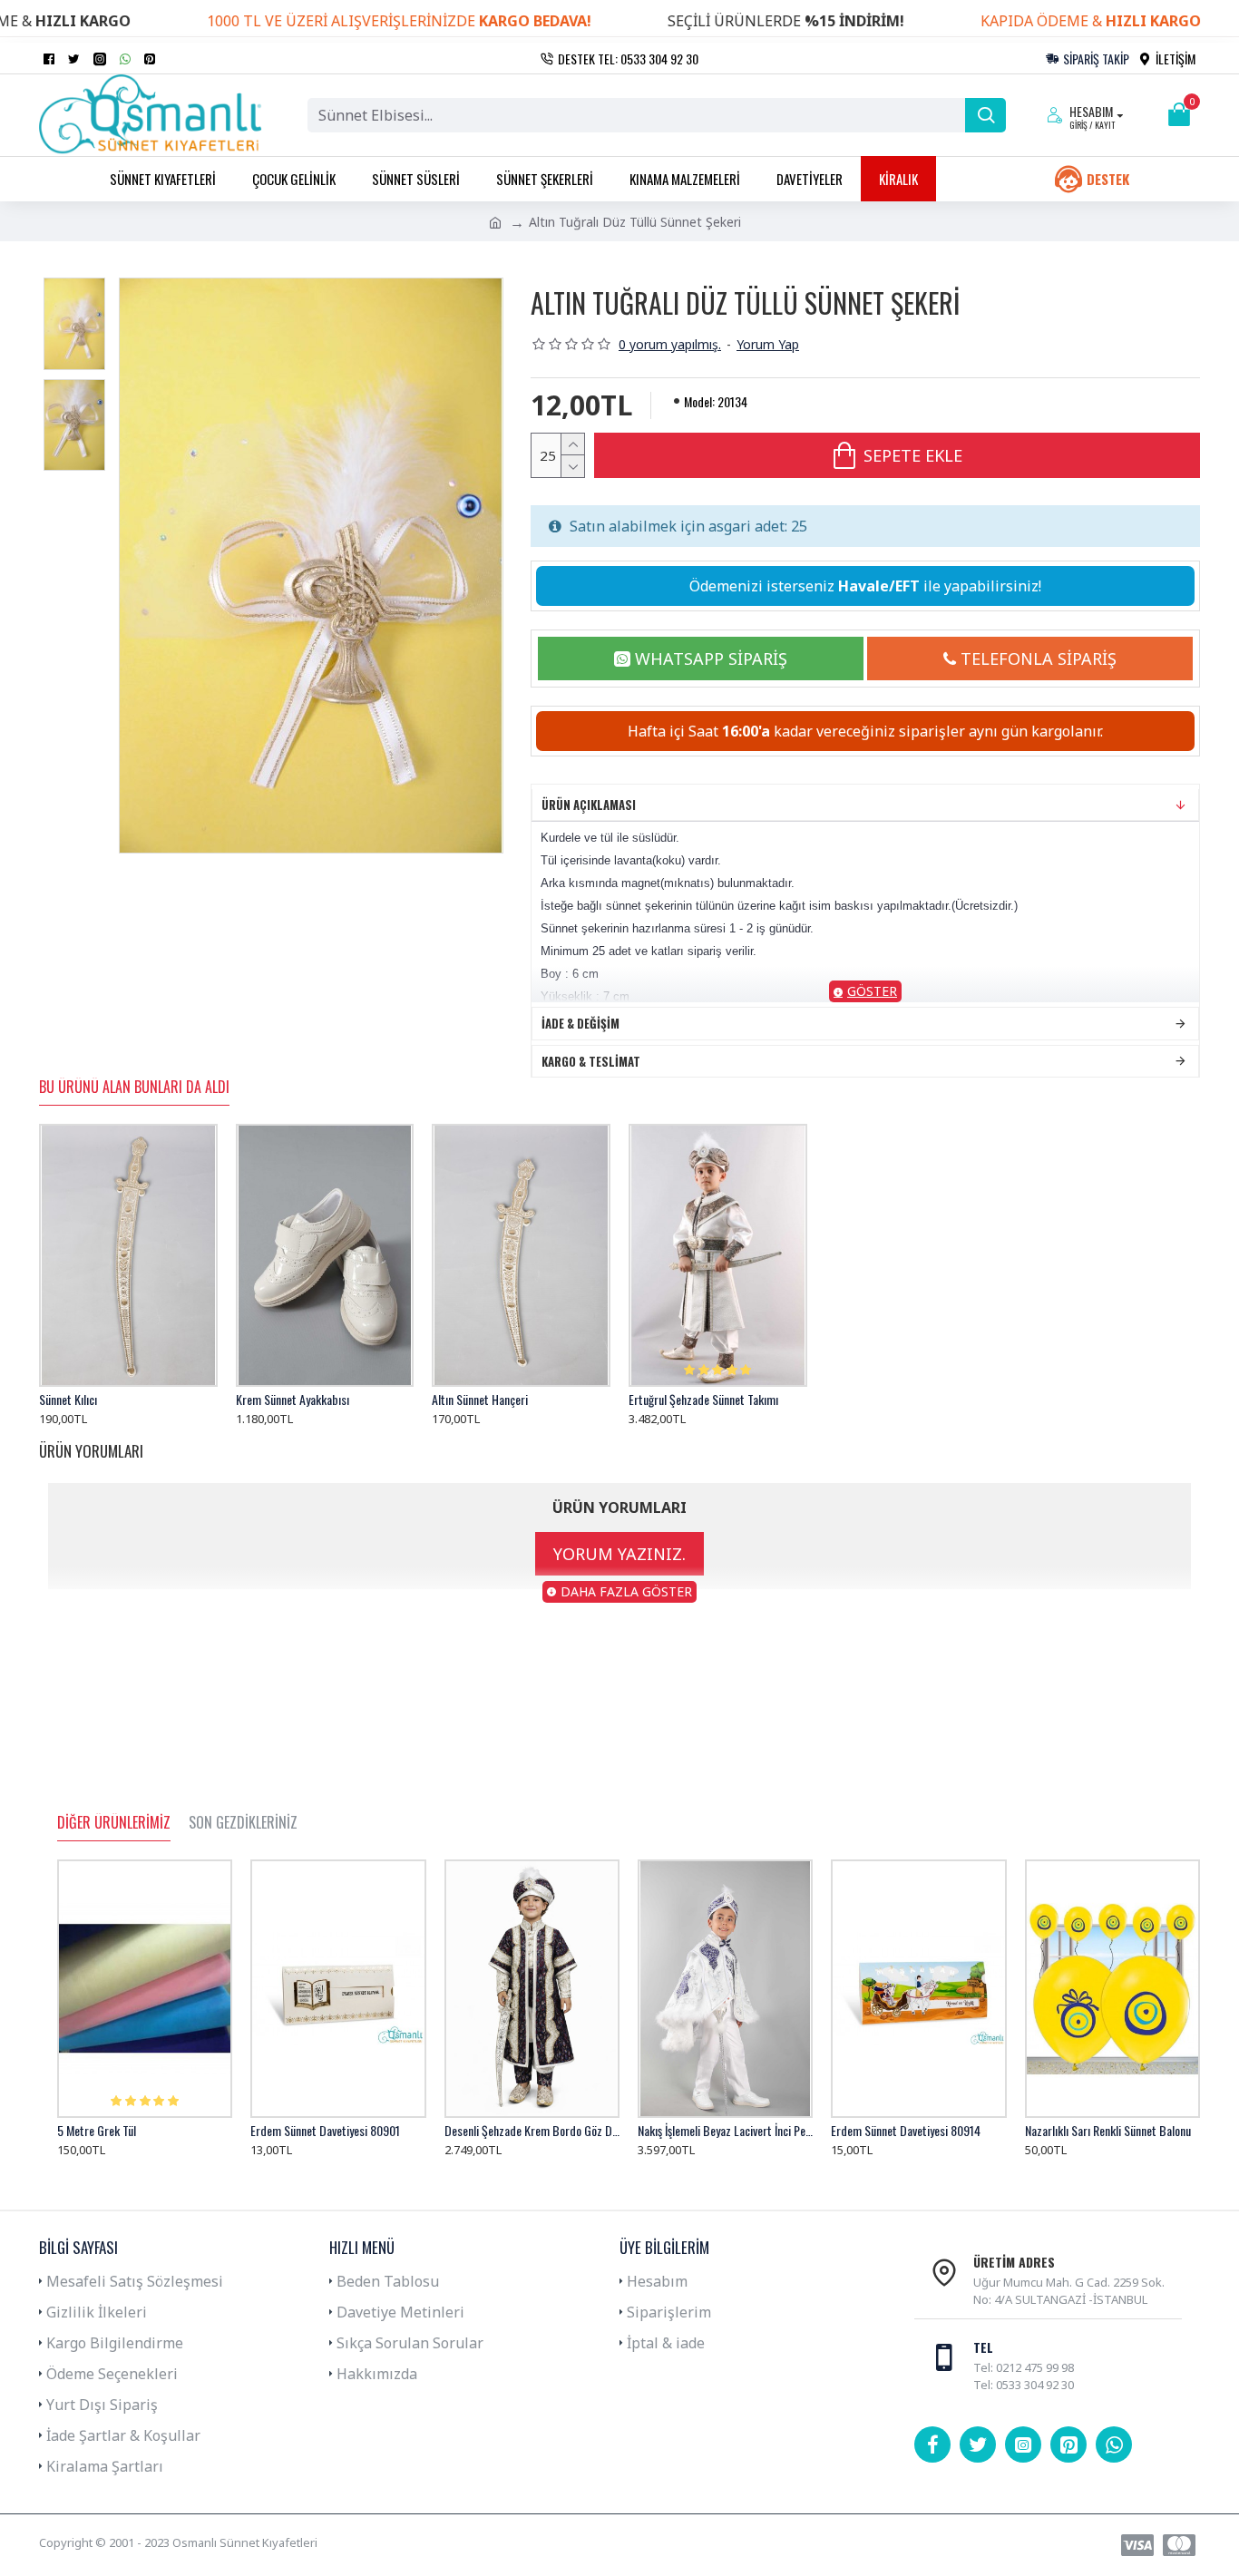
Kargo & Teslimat (591, 1061)
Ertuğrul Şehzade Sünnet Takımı (703, 1400)
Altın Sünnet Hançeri (480, 1400)
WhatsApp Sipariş (711, 659)
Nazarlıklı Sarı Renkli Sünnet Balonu (1108, 2131)
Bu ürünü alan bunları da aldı (134, 1088)
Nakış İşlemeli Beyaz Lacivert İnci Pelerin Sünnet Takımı (725, 2131)
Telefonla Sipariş (1039, 659)
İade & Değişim (580, 1023)
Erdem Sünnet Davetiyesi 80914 (906, 2131)
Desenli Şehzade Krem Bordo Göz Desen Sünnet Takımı (532, 2131)
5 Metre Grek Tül (97, 2131)
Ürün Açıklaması (589, 805)
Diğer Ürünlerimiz (114, 1823)
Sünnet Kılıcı (68, 1400)
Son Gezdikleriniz (243, 1823)
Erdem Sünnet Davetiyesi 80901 (325, 2131)
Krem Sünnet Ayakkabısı (293, 1400)
